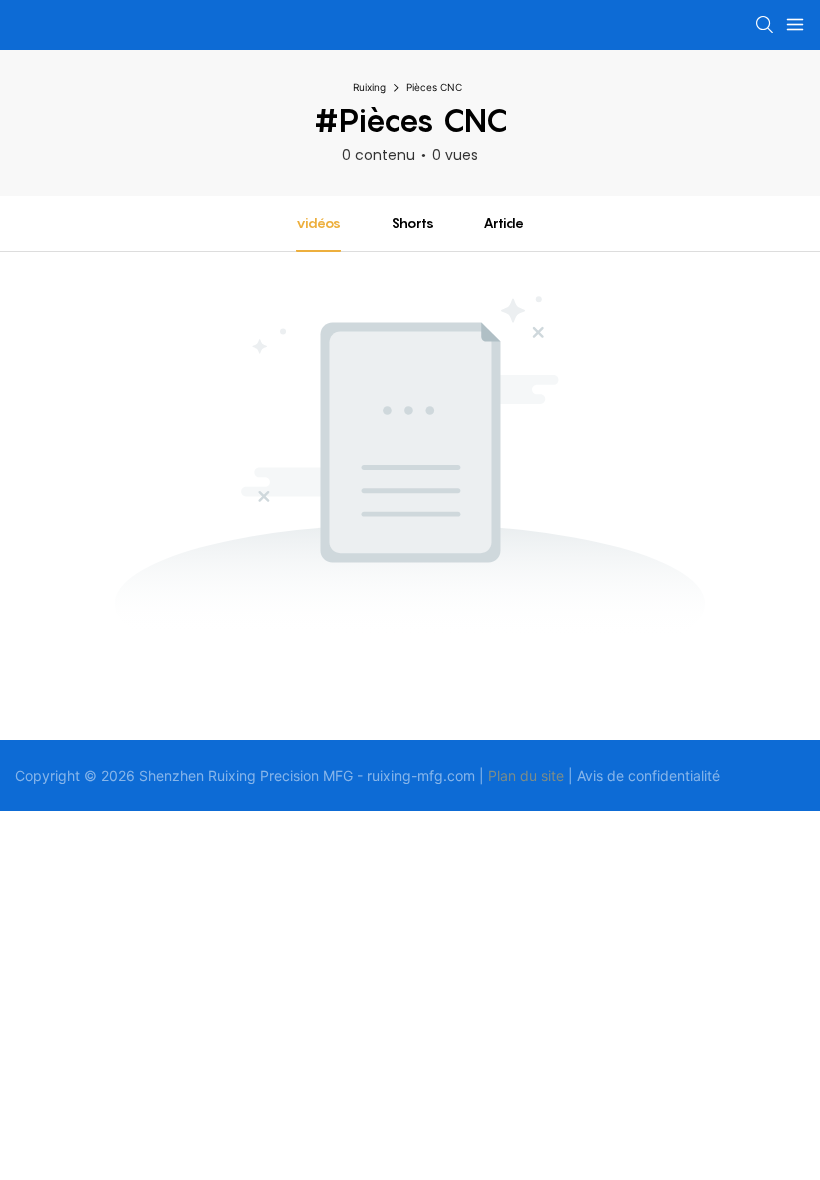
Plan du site (526, 775)
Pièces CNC (434, 87)
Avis (590, 775)
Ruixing (369, 87)
